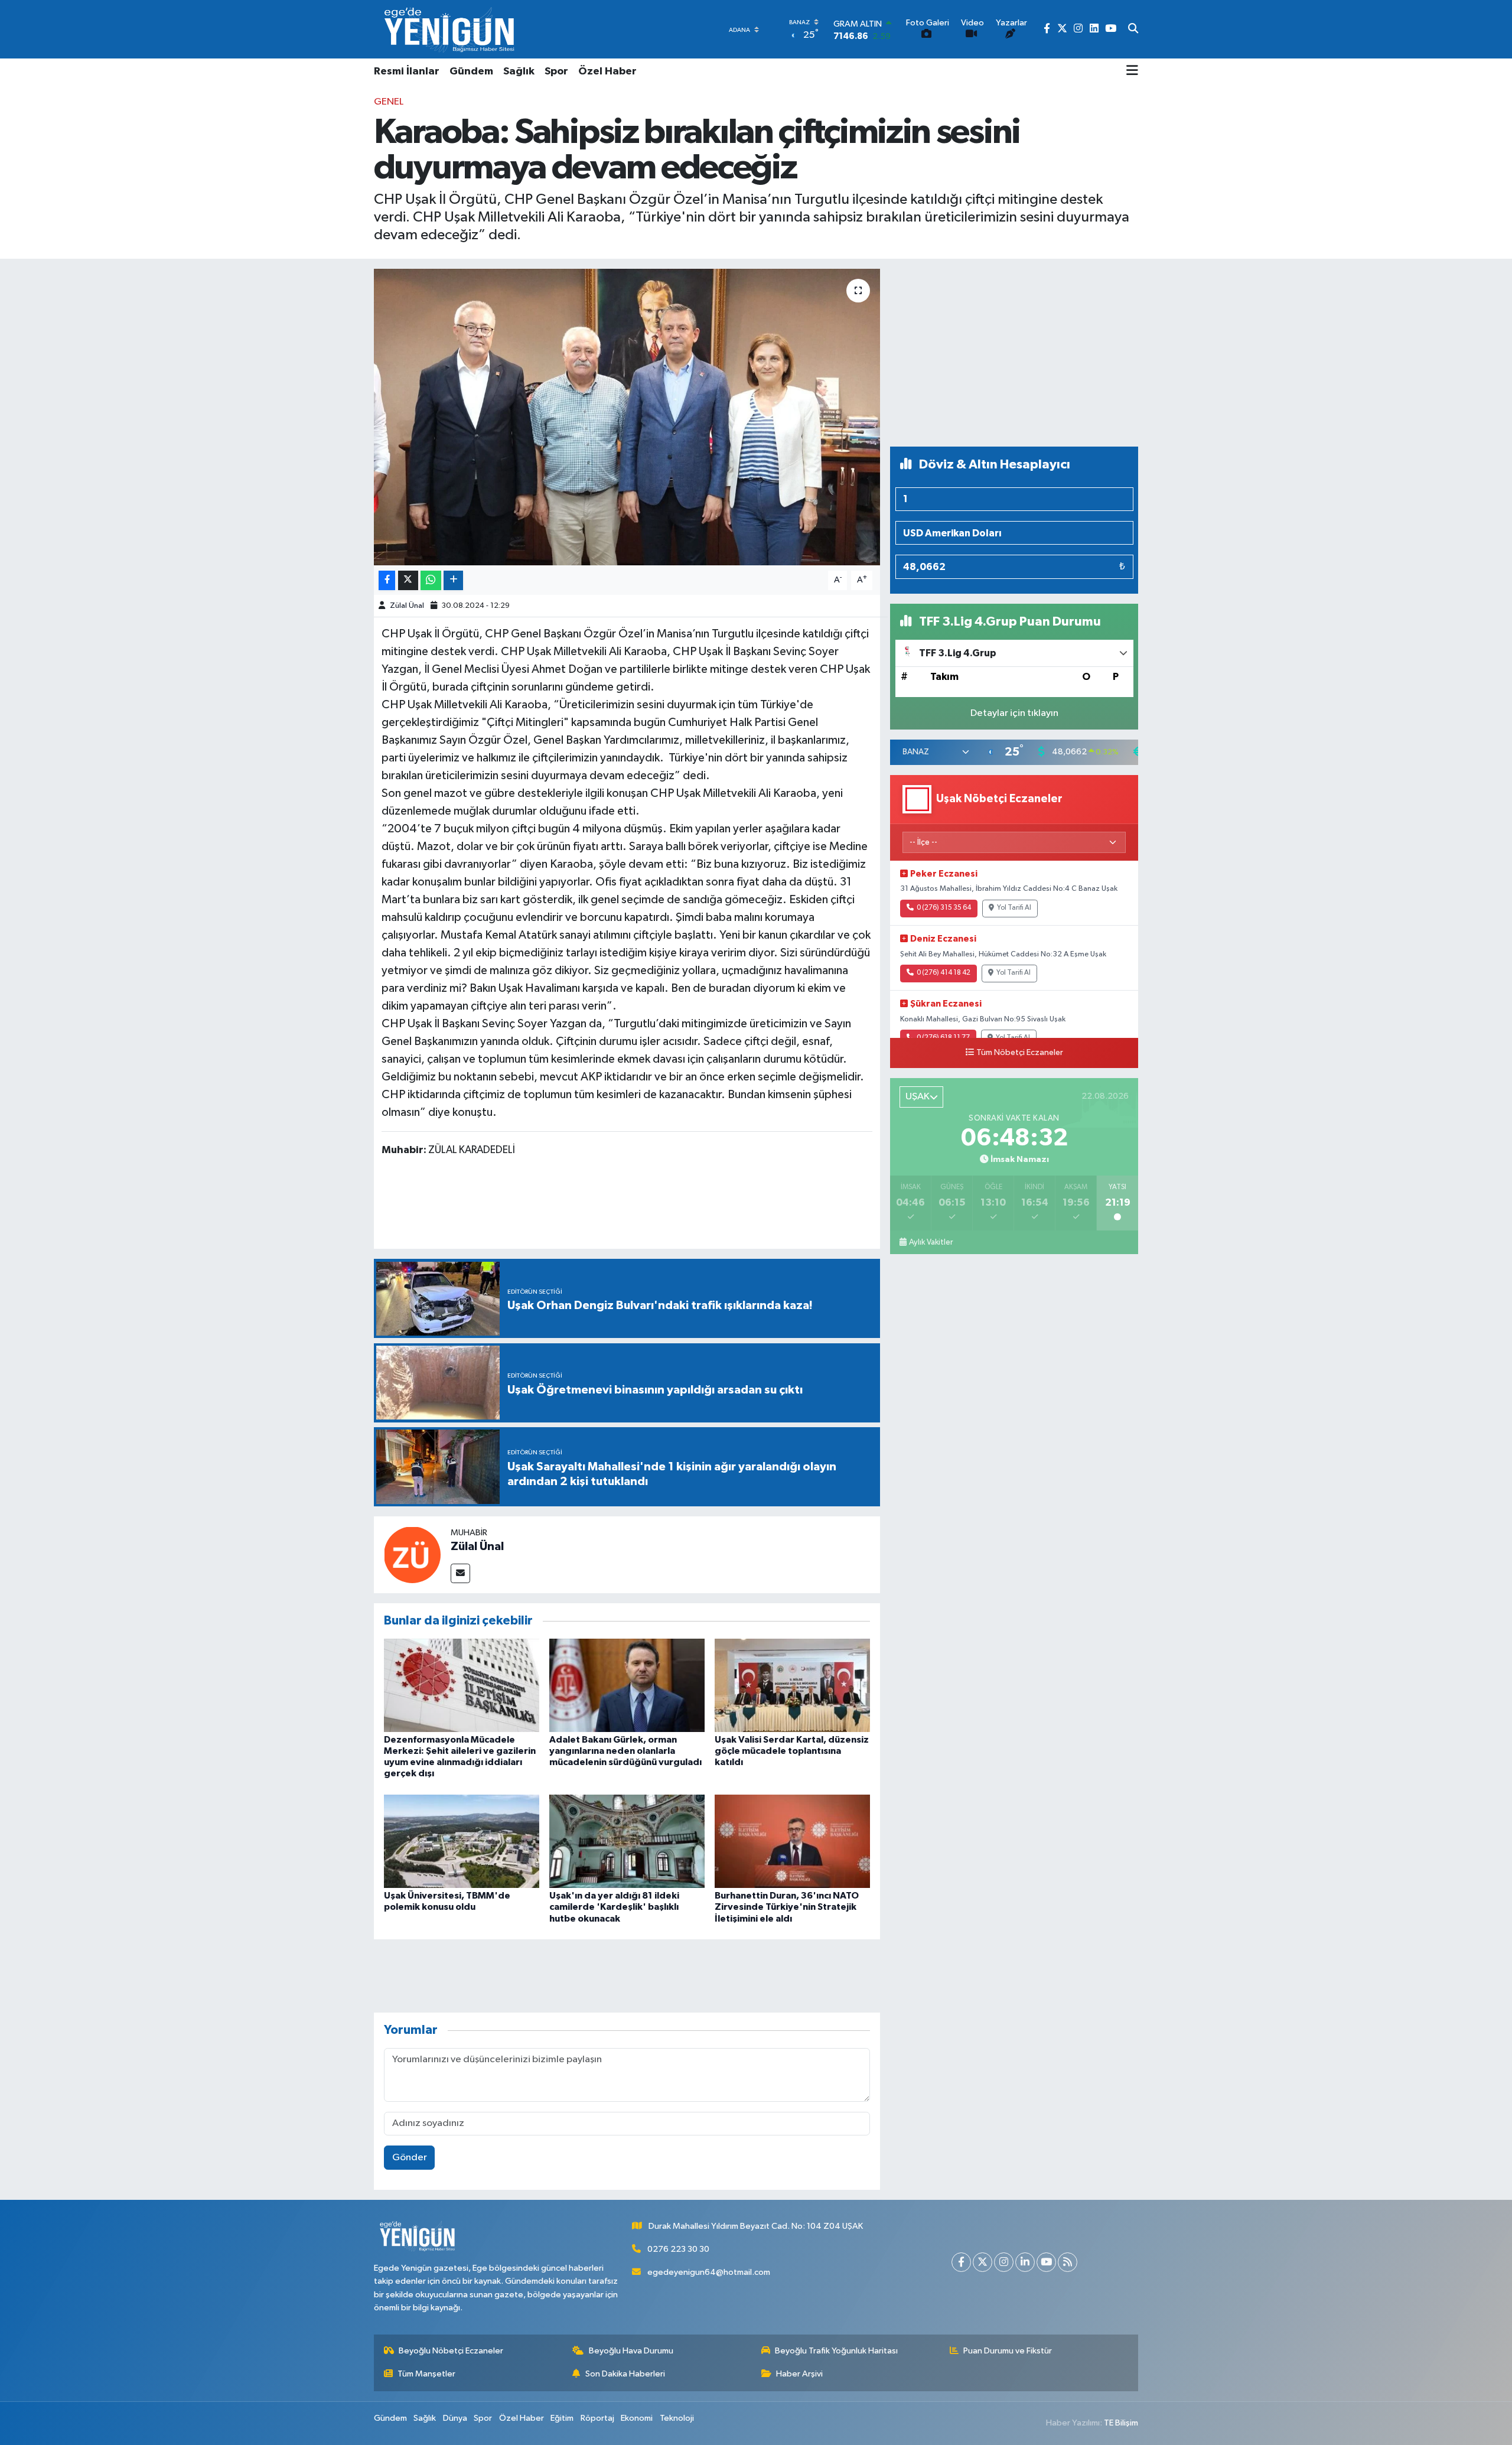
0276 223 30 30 (678, 2249)
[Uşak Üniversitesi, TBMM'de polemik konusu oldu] (462, 1841)
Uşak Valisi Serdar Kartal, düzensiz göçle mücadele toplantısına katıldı (792, 1751)
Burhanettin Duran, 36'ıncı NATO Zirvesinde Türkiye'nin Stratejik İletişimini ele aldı (787, 1907)
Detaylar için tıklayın (1014, 713)
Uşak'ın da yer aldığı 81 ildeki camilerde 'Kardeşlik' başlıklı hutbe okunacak (614, 1907)
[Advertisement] (1014, 353)
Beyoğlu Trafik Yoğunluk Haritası (836, 2351)
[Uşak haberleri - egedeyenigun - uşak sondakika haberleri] (451, 29)
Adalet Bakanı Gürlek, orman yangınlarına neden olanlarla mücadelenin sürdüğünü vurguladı (625, 1751)
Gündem (471, 71)
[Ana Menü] (1132, 71)
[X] (983, 2262)
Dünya (455, 2418)
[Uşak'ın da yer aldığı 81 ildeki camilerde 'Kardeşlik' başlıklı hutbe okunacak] (627, 1841)
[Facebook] (961, 2262)
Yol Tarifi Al (1014, 908)
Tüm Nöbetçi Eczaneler (1020, 1053)
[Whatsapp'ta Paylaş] (431, 580)
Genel (389, 102)
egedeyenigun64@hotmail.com (709, 2272)
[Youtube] (1046, 2262)
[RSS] (1068, 2262)
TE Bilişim (1121, 2423)
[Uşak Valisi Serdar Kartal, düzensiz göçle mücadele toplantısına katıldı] (792, 1685)
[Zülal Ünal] (412, 1554)
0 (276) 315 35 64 (944, 908)
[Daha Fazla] (453, 580)
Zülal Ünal (407, 606)
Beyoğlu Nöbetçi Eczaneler (451, 2351)
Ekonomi (637, 2418)
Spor (556, 71)
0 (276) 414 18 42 (944, 973)
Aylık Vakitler (931, 1242)
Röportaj (597, 2418)
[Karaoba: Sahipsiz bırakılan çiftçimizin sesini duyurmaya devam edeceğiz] (627, 417)
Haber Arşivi (799, 2374)
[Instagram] (1004, 2262)
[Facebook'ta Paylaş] (387, 580)
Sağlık (519, 71)
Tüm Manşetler (426, 2374)
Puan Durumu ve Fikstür (1008, 2351)
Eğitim (562, 2418)
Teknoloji (677, 2418)
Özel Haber (607, 71)
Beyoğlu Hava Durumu (631, 2351)
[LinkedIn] (1025, 2262)
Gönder (410, 2158)
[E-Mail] (460, 1573)
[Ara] (1133, 30)
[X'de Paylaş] (408, 580)
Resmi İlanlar (407, 71)
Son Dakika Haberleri (625, 2374)
